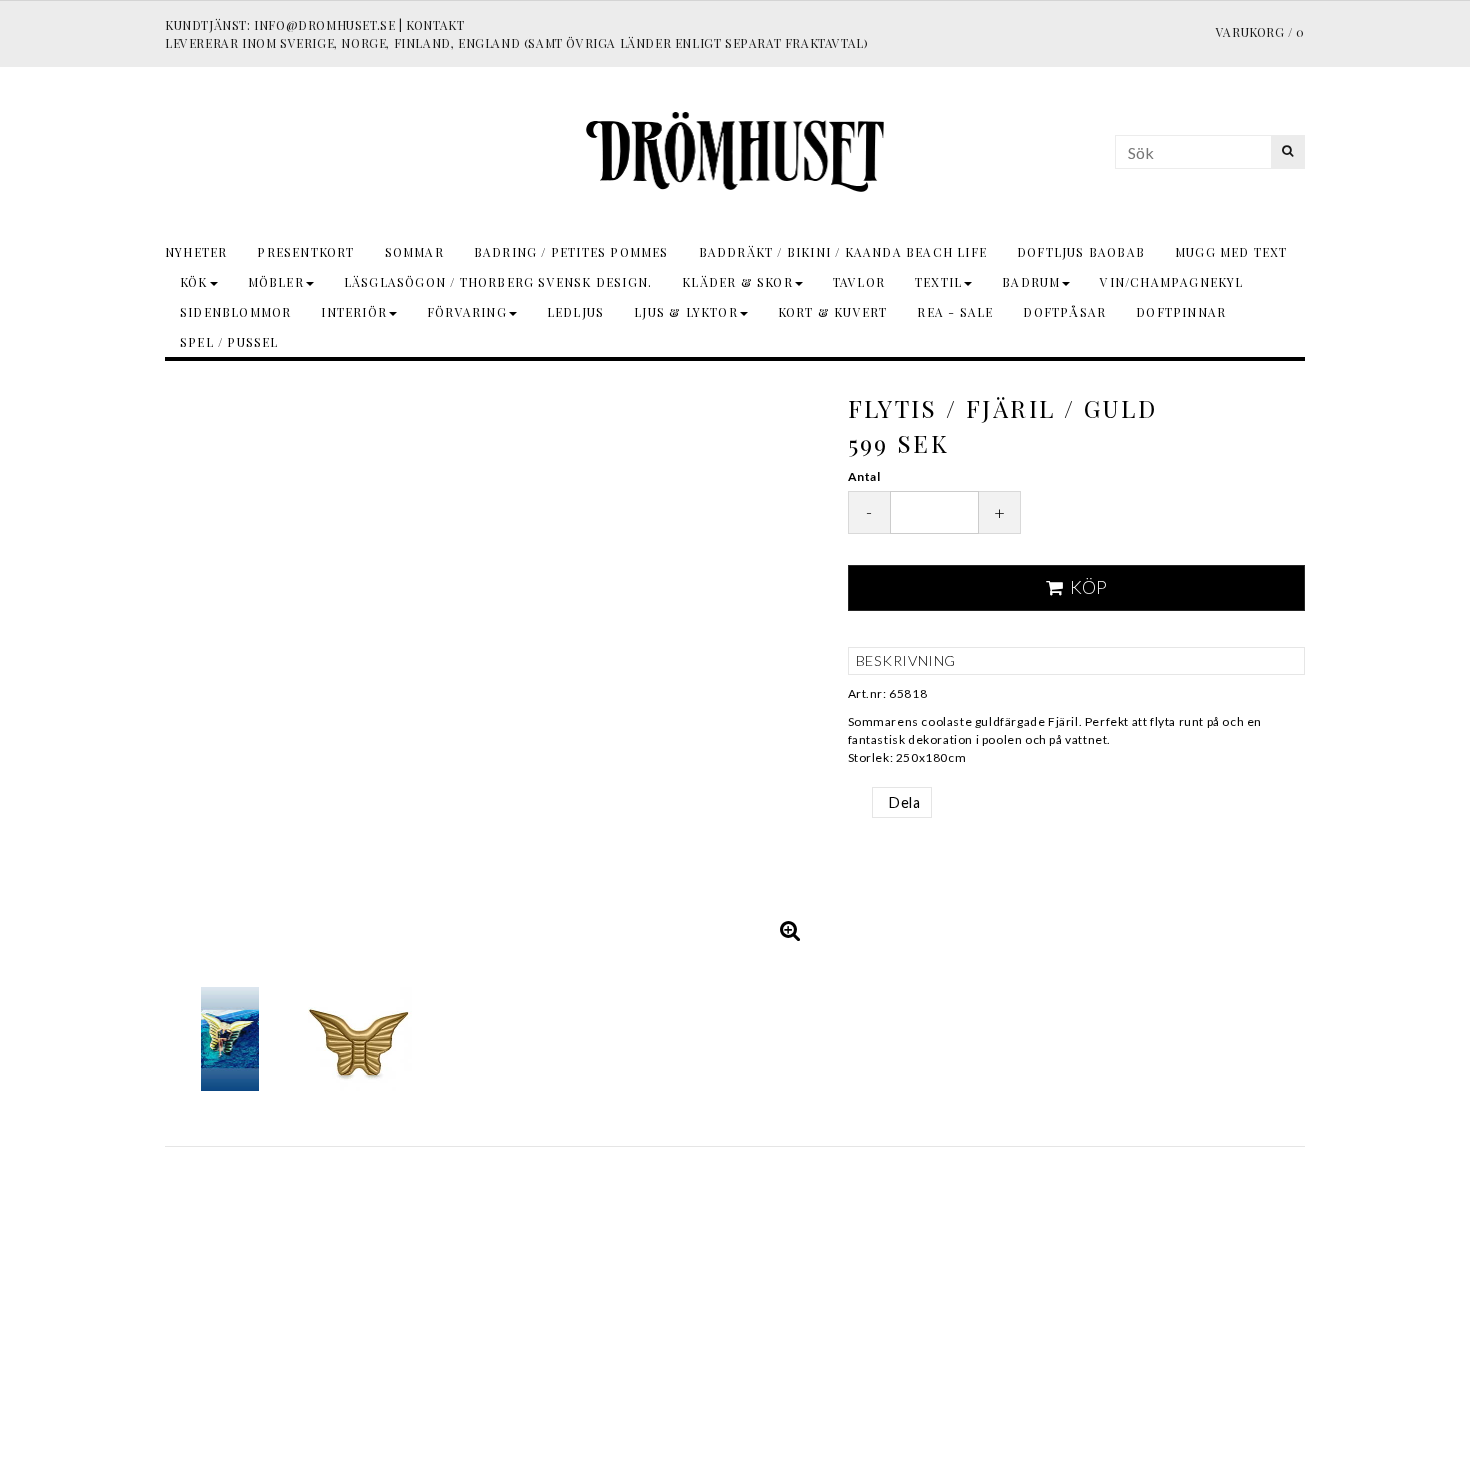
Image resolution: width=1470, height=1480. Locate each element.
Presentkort (305, 252)
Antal (864, 476)
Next (798, 667)
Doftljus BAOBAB (1081, 252)
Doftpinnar (1181, 312)
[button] (791, 930)
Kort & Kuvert (833, 312)
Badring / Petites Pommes (571, 252)
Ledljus (575, 312)
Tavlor (859, 282)
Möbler (276, 282)
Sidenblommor (235, 312)
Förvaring (467, 312)
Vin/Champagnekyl (1171, 282)
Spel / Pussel (229, 342)
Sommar (414, 252)
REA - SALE (955, 312)
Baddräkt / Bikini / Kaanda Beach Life (843, 252)
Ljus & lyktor (686, 312)
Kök (194, 282)
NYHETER (196, 252)
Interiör (354, 312)
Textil (938, 282)
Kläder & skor (737, 282)
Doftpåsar (1064, 312)
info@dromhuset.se (324, 25)
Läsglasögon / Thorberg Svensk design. (498, 282)
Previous (185, 667)
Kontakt (435, 25)
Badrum (1031, 282)
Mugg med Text (1231, 252)
